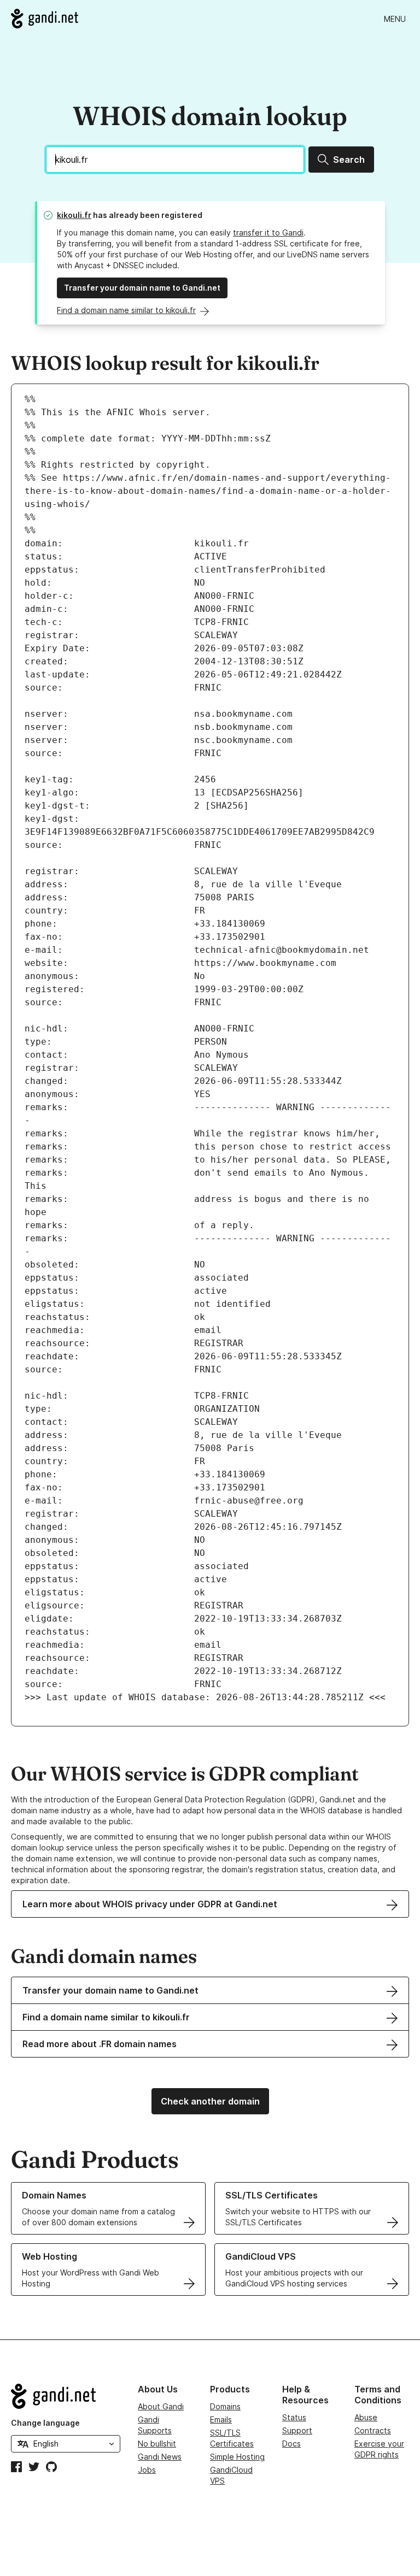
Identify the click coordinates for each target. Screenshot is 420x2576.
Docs (291, 2444)
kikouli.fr (74, 215)
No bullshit (157, 2444)
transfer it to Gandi (268, 232)
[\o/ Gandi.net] (66, 2396)
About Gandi (161, 2406)
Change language (45, 2423)
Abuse (366, 2417)
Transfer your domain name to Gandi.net (142, 288)
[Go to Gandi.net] (45, 19)
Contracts (373, 2430)
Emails (221, 2419)
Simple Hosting (237, 2457)
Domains (225, 2406)
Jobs (147, 2470)
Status (294, 2417)
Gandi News (160, 2457)
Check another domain (210, 2101)
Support (297, 2430)
